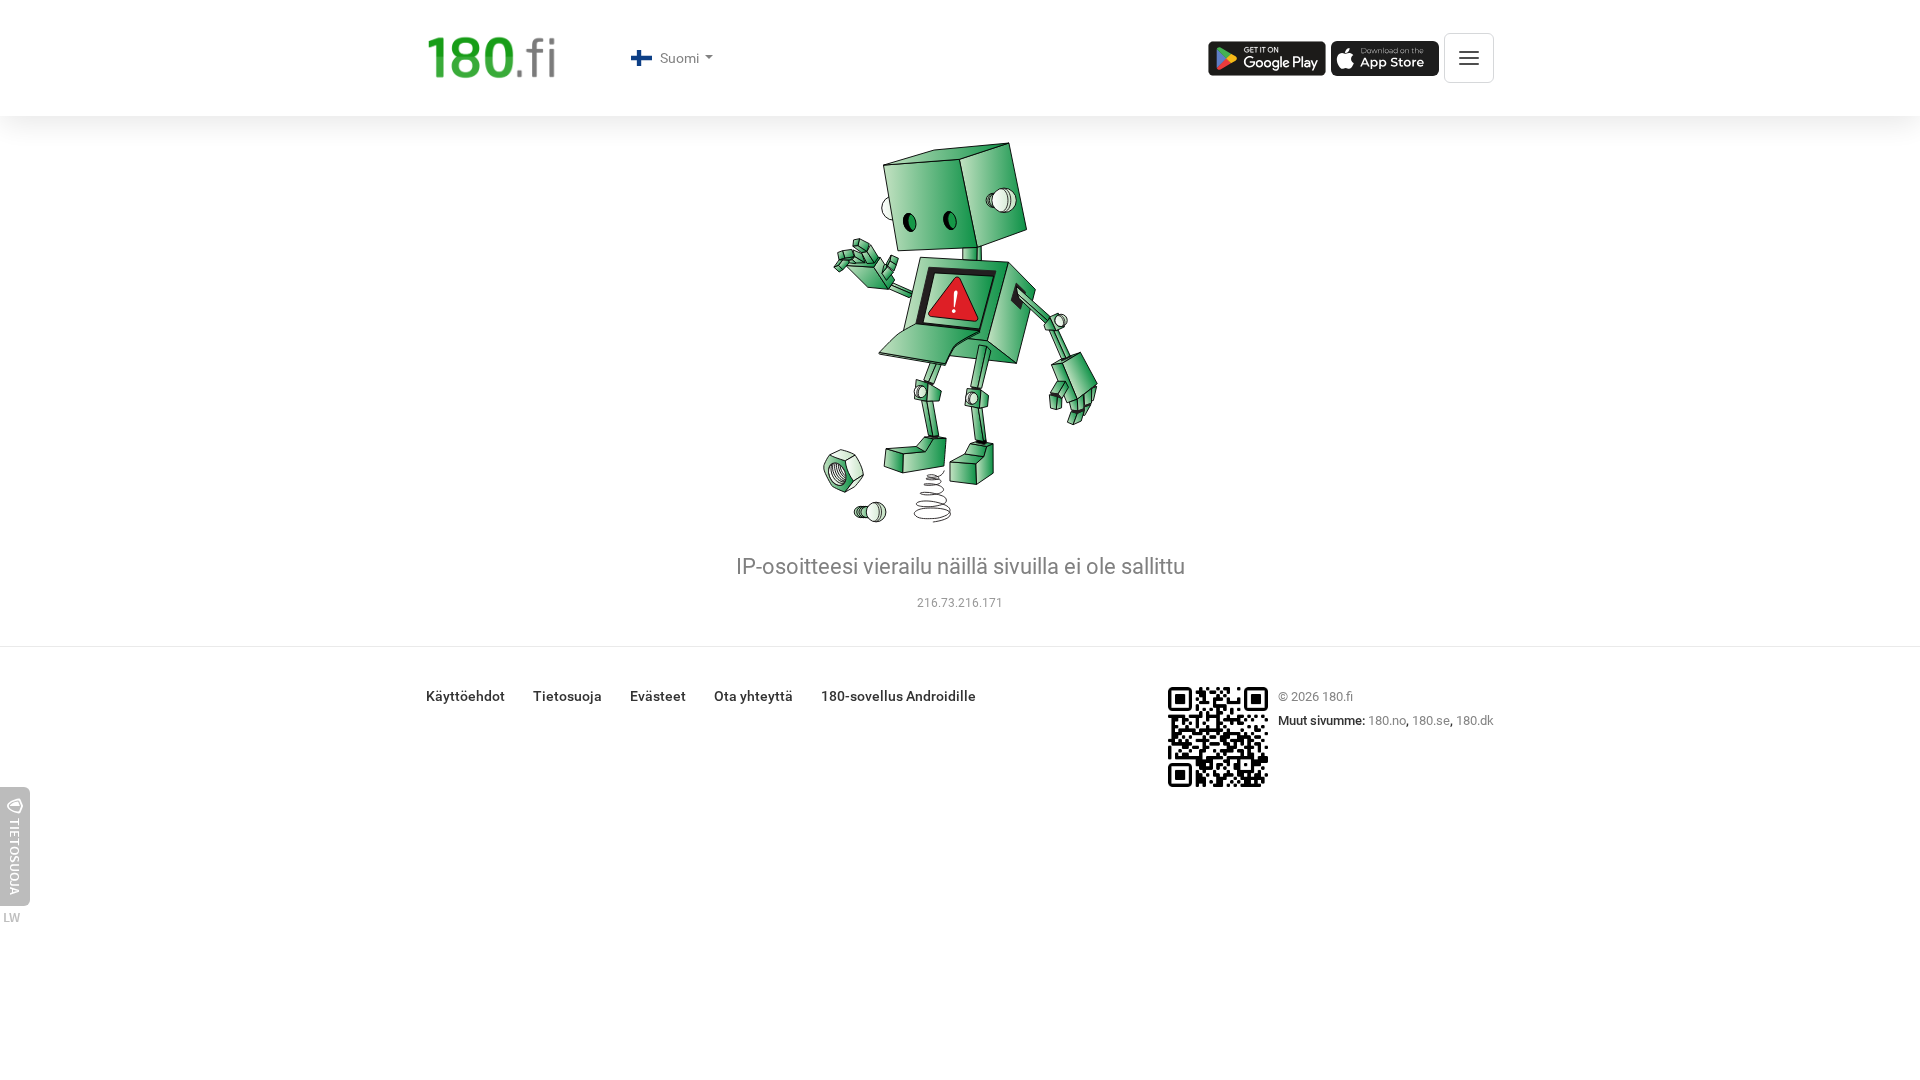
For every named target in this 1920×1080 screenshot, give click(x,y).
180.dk (1475, 720)
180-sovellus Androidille (898, 696)
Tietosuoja (567, 696)
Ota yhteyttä (753, 696)
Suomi (681, 58)
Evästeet (658, 696)
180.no (1387, 720)
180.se (1431, 720)
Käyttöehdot (465, 696)
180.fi (1337, 696)
